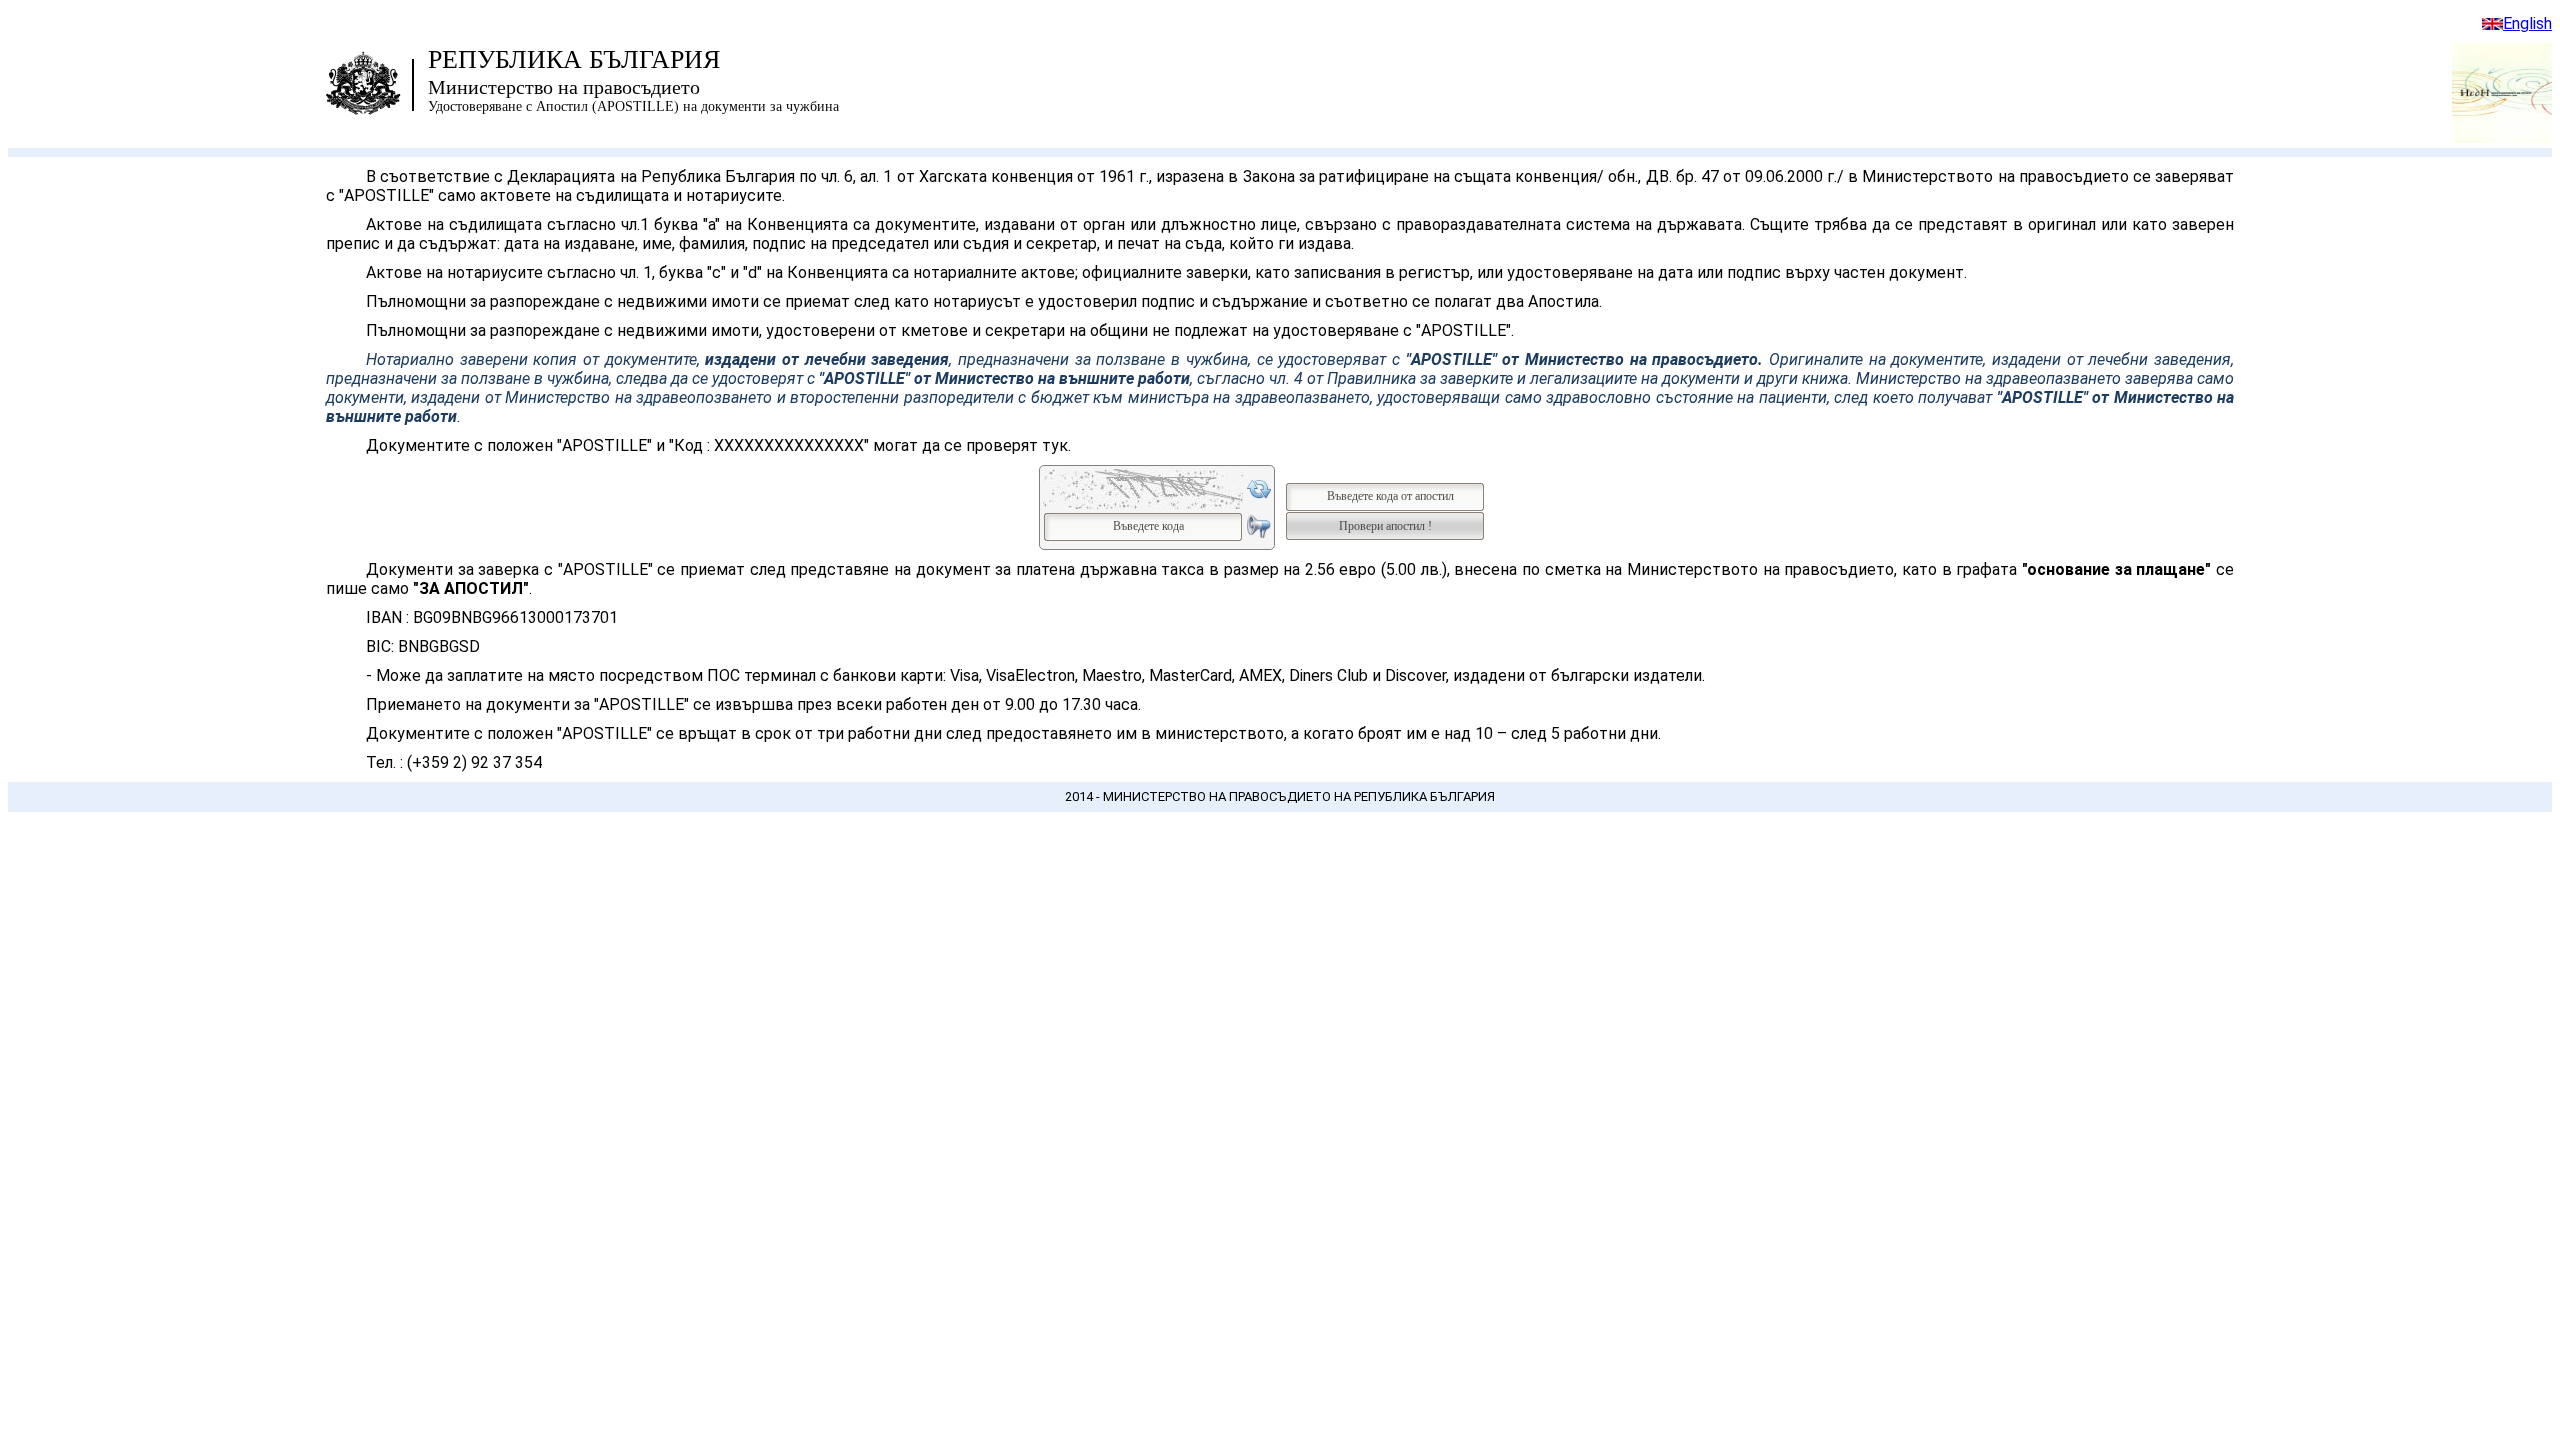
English (2527, 23)
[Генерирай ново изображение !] (1259, 489)
